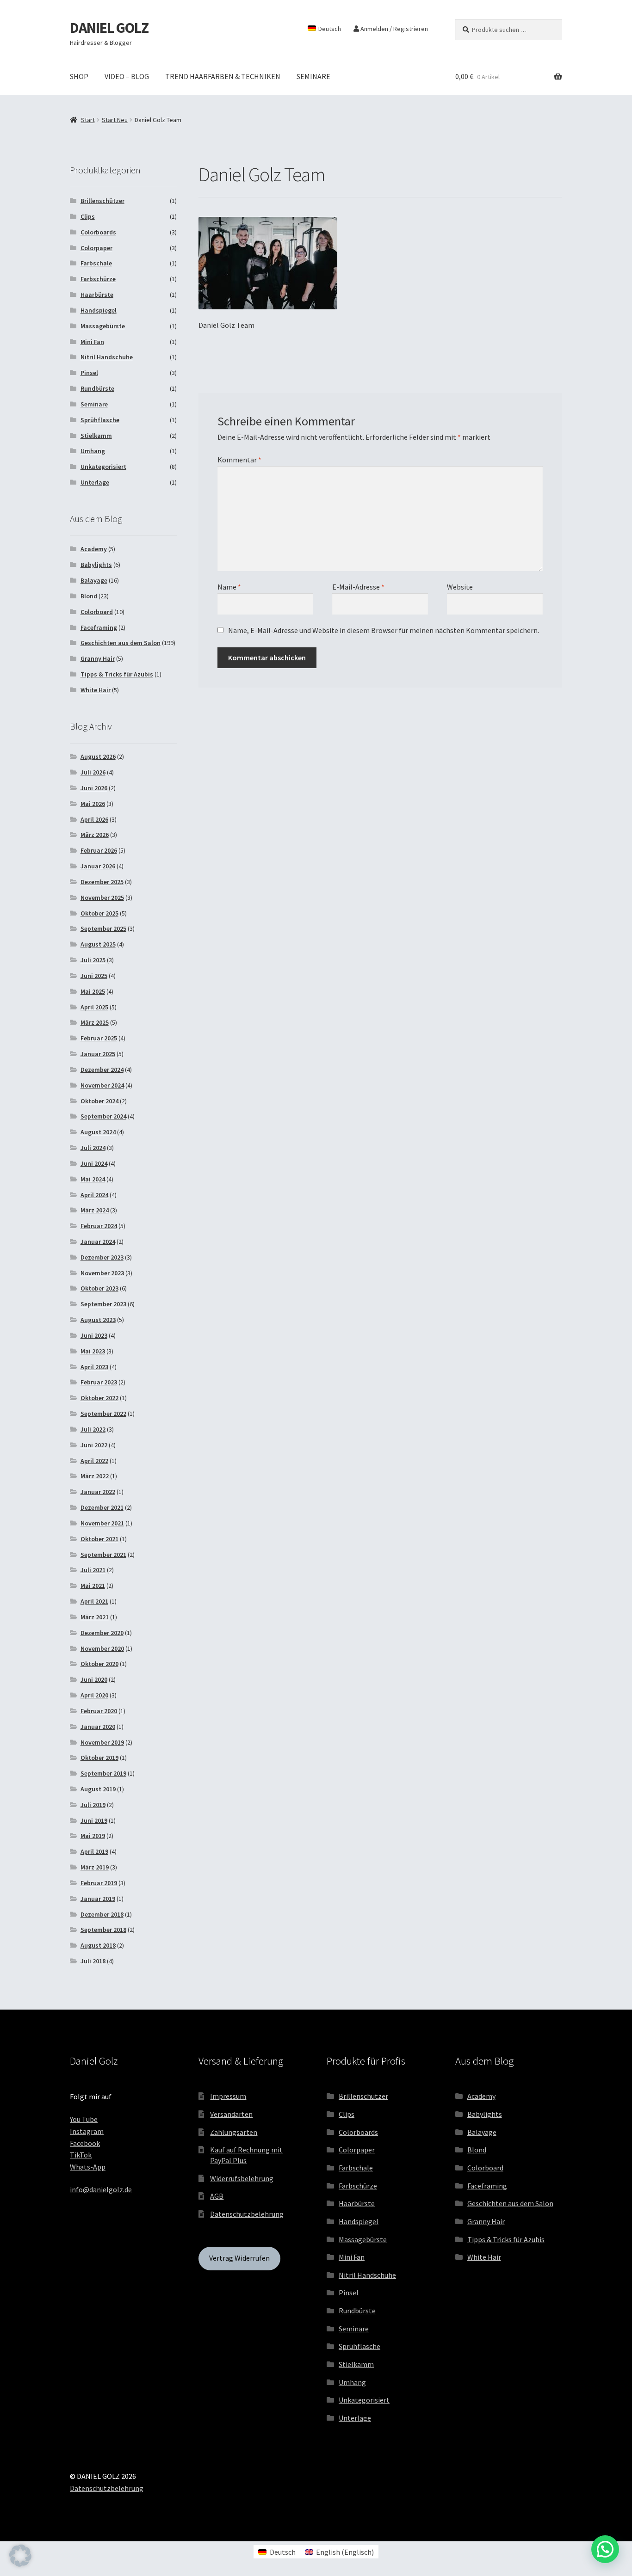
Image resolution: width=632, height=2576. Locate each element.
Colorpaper (96, 248)
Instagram (87, 2131)
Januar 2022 (98, 1492)
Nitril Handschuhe (107, 357)
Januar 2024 (98, 1242)
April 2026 (94, 819)
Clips (88, 216)
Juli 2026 (93, 772)
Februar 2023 (99, 1382)
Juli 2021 (93, 1570)
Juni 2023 (94, 1335)
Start (88, 120)
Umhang (93, 451)
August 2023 (98, 1320)
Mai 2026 (93, 804)
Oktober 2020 (99, 1664)
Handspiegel (99, 310)
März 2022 (95, 1476)
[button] (20, 2556)
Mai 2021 (93, 1586)
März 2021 (95, 1617)
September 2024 (103, 1116)
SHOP (79, 76)
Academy (94, 549)
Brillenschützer (102, 201)
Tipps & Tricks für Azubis (117, 674)
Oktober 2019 (99, 1758)
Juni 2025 (94, 976)
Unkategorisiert (103, 467)
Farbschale (96, 263)
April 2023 (94, 1367)
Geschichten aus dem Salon (121, 643)
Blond (89, 596)
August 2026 (98, 756)
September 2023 (103, 1304)
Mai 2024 (93, 1179)
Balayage (94, 580)
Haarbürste (97, 295)
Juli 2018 (93, 1961)
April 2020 (94, 1695)
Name (229, 587)
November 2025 (102, 898)
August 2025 (98, 944)
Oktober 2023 (99, 1288)
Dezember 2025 (102, 882)
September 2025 (103, 928)
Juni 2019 (94, 1820)
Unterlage (95, 482)
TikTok (81, 2155)
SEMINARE (313, 76)
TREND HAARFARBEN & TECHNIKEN (223, 76)
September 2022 (103, 1414)
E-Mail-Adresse (358, 587)
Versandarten (231, 2114)
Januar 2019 (98, 1899)
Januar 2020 (98, 1727)
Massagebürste (103, 326)
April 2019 (94, 1851)
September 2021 (103, 1555)
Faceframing (99, 627)
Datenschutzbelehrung (247, 2214)
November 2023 (102, 1273)
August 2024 (98, 1132)
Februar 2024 (99, 1226)
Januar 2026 (98, 866)
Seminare (94, 404)
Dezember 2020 (102, 1633)
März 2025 (95, 1022)
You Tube (84, 2119)
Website (460, 587)
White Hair (96, 690)
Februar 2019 (99, 1883)
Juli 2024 (93, 1148)
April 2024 (94, 1195)
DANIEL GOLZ (109, 28)
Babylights (96, 565)
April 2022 (94, 1461)
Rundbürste (97, 388)
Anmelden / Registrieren (393, 29)
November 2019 (102, 1742)
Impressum (228, 2096)
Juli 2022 (93, 1429)
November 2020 (102, 1648)
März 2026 (95, 835)
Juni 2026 (94, 788)
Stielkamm (96, 436)
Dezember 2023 (102, 1257)
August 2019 (98, 1789)
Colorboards (98, 232)
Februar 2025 (99, 1038)
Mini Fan (92, 342)
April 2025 (94, 1007)
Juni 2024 (94, 1163)
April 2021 (94, 1601)
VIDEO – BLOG (127, 76)
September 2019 (103, 1773)
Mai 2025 (93, 991)
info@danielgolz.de (101, 2189)
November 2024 (102, 1085)
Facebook (85, 2143)
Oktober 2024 (99, 1101)
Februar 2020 (99, 1711)
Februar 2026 (99, 850)
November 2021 (102, 1523)
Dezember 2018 (102, 1914)
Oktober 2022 (99, 1398)
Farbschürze (98, 279)
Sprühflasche (100, 420)
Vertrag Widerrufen (239, 2258)
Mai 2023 (93, 1351)
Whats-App (88, 2167)
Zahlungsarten (234, 2132)
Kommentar (239, 460)
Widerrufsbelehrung (242, 2178)
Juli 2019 (93, 1805)
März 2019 (95, 1867)
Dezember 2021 (102, 1507)
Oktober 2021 (99, 1539)
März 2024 (95, 1210)
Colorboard (97, 612)
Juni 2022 (94, 1445)
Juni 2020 (94, 1679)
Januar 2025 (98, 1054)
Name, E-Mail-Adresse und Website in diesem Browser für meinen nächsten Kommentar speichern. (384, 630)
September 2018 (103, 1930)
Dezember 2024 (102, 1070)
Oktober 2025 (99, 913)
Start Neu (115, 120)
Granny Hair (98, 658)
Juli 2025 (93, 960)
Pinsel (89, 373)
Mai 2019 (93, 1836)
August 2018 (98, 1945)
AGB (217, 2196)
